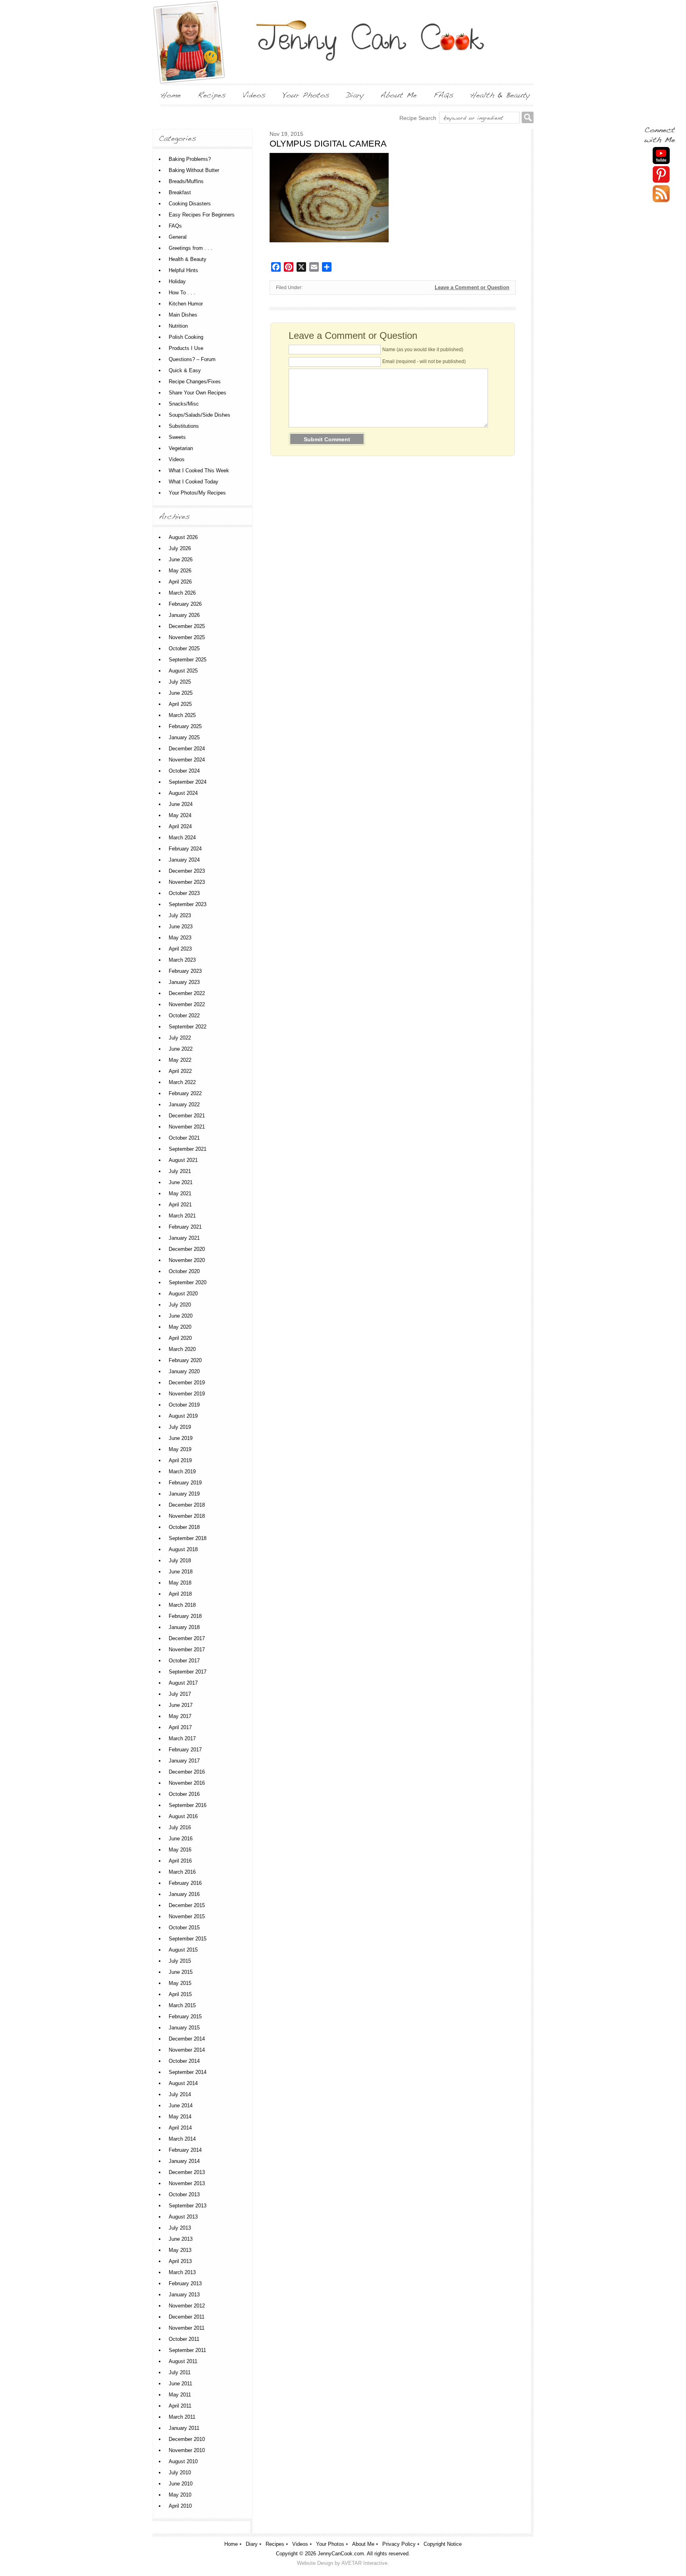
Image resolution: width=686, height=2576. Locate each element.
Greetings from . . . (191, 248)
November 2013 (187, 2183)
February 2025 (185, 726)
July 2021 (180, 1171)
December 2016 (187, 1772)
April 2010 (180, 2506)
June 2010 (181, 2484)
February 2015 (185, 2017)
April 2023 (180, 949)
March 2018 (182, 1605)
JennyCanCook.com (341, 2554)
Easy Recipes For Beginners (202, 215)
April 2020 (180, 1338)
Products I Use (186, 348)
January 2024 (184, 860)
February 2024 (185, 849)
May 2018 (180, 1583)
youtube (661, 156)
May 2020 (180, 1327)
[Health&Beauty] (500, 95)
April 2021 (180, 1205)
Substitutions (184, 426)
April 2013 (180, 2261)
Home (231, 2544)
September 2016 (188, 1805)
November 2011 (187, 2328)
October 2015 (184, 1928)
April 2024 (180, 826)
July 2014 (180, 2094)
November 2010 (187, 2450)
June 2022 (181, 1049)
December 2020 (187, 1249)
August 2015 (183, 1950)
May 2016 (180, 1850)
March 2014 (182, 2139)
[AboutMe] (399, 95)
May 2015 (180, 1983)
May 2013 (180, 2250)
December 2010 (187, 2439)
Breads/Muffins (186, 181)
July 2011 (180, 2372)
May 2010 (180, 2495)
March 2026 (182, 593)
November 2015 (187, 1916)
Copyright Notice (443, 2544)
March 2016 (182, 1872)
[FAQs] (443, 95)
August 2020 (183, 1294)
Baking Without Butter (194, 170)
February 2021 (185, 1227)
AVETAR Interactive (364, 2563)
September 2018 (188, 1538)
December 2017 (187, 1638)
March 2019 (182, 1472)
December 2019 (187, 1383)
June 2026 (181, 559)
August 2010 (183, 2461)
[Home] (171, 95)
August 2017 (183, 1683)
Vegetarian (181, 448)
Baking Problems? (190, 159)
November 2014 (187, 2050)
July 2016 (180, 1827)
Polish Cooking (186, 337)
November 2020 (187, 1260)
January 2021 (184, 1238)
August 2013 (183, 2217)
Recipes (275, 2544)
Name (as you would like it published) (423, 350)
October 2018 (184, 1527)
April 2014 (180, 2128)
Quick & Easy (185, 370)
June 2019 (181, 1438)
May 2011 (180, 2395)
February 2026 (185, 604)
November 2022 (187, 1004)
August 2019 (183, 1416)
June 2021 (181, 1182)
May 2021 (180, 1193)
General (178, 237)
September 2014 (188, 2072)
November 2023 (187, 882)
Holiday (177, 281)
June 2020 (181, 1316)
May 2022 (180, 1060)
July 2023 (180, 915)
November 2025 (187, 637)
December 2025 (187, 626)
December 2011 (187, 2317)
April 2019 (180, 1460)
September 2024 (188, 782)
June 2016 (181, 1839)
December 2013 (187, 2172)
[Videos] (254, 95)
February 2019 (185, 1483)
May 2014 (180, 2117)
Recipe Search (418, 118)
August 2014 (183, 2083)
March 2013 (182, 2272)
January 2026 (184, 615)
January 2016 (184, 1894)
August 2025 (183, 671)
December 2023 (187, 871)
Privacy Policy (399, 2544)
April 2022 (180, 1071)
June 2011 (180, 2384)
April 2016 (180, 1861)
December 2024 (187, 749)
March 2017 (182, 1738)
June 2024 (181, 804)
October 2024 (184, 771)
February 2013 (185, 2283)
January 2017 (184, 1761)
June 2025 (181, 693)
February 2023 (185, 971)
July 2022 (180, 1038)
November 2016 (187, 1783)
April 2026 (180, 582)
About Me (363, 2544)
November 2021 (187, 1127)
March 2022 (182, 1082)
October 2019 (184, 1405)
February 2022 (185, 1093)
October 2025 (184, 648)
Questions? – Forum (192, 359)
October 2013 (184, 2194)
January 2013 (184, 2295)
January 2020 (184, 1371)
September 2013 (188, 2206)
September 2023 (188, 904)
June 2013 (181, 2239)
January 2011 (184, 2428)
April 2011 (180, 2406)
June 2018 (181, 1572)
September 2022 (188, 1027)
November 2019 (187, 1394)
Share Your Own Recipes (198, 393)
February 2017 (185, 1750)
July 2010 (180, 2473)
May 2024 (180, 815)
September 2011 (187, 2350)
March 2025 (182, 715)
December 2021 (187, 1116)
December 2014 (187, 2039)
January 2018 (184, 1627)
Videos (177, 459)
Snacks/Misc (184, 404)
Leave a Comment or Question (472, 287)
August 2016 (183, 1816)
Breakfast (180, 192)
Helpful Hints (183, 270)
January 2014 (184, 2161)
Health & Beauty (188, 259)
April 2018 (180, 1594)
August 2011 (183, 2361)
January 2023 (184, 982)
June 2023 (181, 927)
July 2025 (180, 682)
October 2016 (184, 1794)
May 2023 (180, 938)
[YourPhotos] (306, 95)
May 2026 (180, 571)
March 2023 (182, 960)
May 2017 (180, 1716)
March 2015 (182, 2005)
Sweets (177, 437)
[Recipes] (212, 95)
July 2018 (180, 1560)
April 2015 (180, 1994)
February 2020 (185, 1360)
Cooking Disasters (190, 204)
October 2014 (184, 2061)
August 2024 (183, 793)
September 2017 (188, 1672)
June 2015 (181, 1972)
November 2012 (187, 2306)
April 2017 (180, 1727)
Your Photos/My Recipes (197, 493)
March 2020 (182, 1349)
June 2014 (181, 2105)
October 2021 (184, 1138)
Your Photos (330, 2544)
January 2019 (184, 1494)
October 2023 (184, 893)
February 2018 (185, 1616)
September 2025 (188, 660)
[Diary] (355, 95)
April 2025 (180, 704)
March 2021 (182, 1216)
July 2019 (180, 1427)
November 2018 (187, 1516)
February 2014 (185, 2150)
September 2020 (188, 1282)
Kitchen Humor (186, 304)
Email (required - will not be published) (424, 361)
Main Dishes (183, 315)
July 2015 (180, 1961)
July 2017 (180, 1694)
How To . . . (182, 293)
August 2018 (183, 1549)
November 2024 (187, 760)
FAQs (175, 226)
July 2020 (180, 1305)
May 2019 (180, 1449)
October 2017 (184, 1661)
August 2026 (183, 537)
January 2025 (184, 737)
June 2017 (181, 1705)
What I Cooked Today (194, 482)
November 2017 (187, 1649)
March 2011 (182, 2417)
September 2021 (188, 1149)
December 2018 (187, 1505)
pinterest (661, 175)
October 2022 (184, 1016)
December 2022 (187, 993)
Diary (252, 2544)
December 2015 (187, 1905)
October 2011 (184, 2339)
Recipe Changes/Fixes (195, 382)
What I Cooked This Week (199, 471)
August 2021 (183, 1160)
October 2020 (184, 1271)
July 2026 (180, 548)
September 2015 (188, 1939)
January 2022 (184, 1104)
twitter (661, 194)
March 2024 (182, 838)
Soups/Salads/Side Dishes (199, 415)
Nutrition (178, 326)
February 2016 (185, 1883)
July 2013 (180, 2228)
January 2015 (184, 2028)
